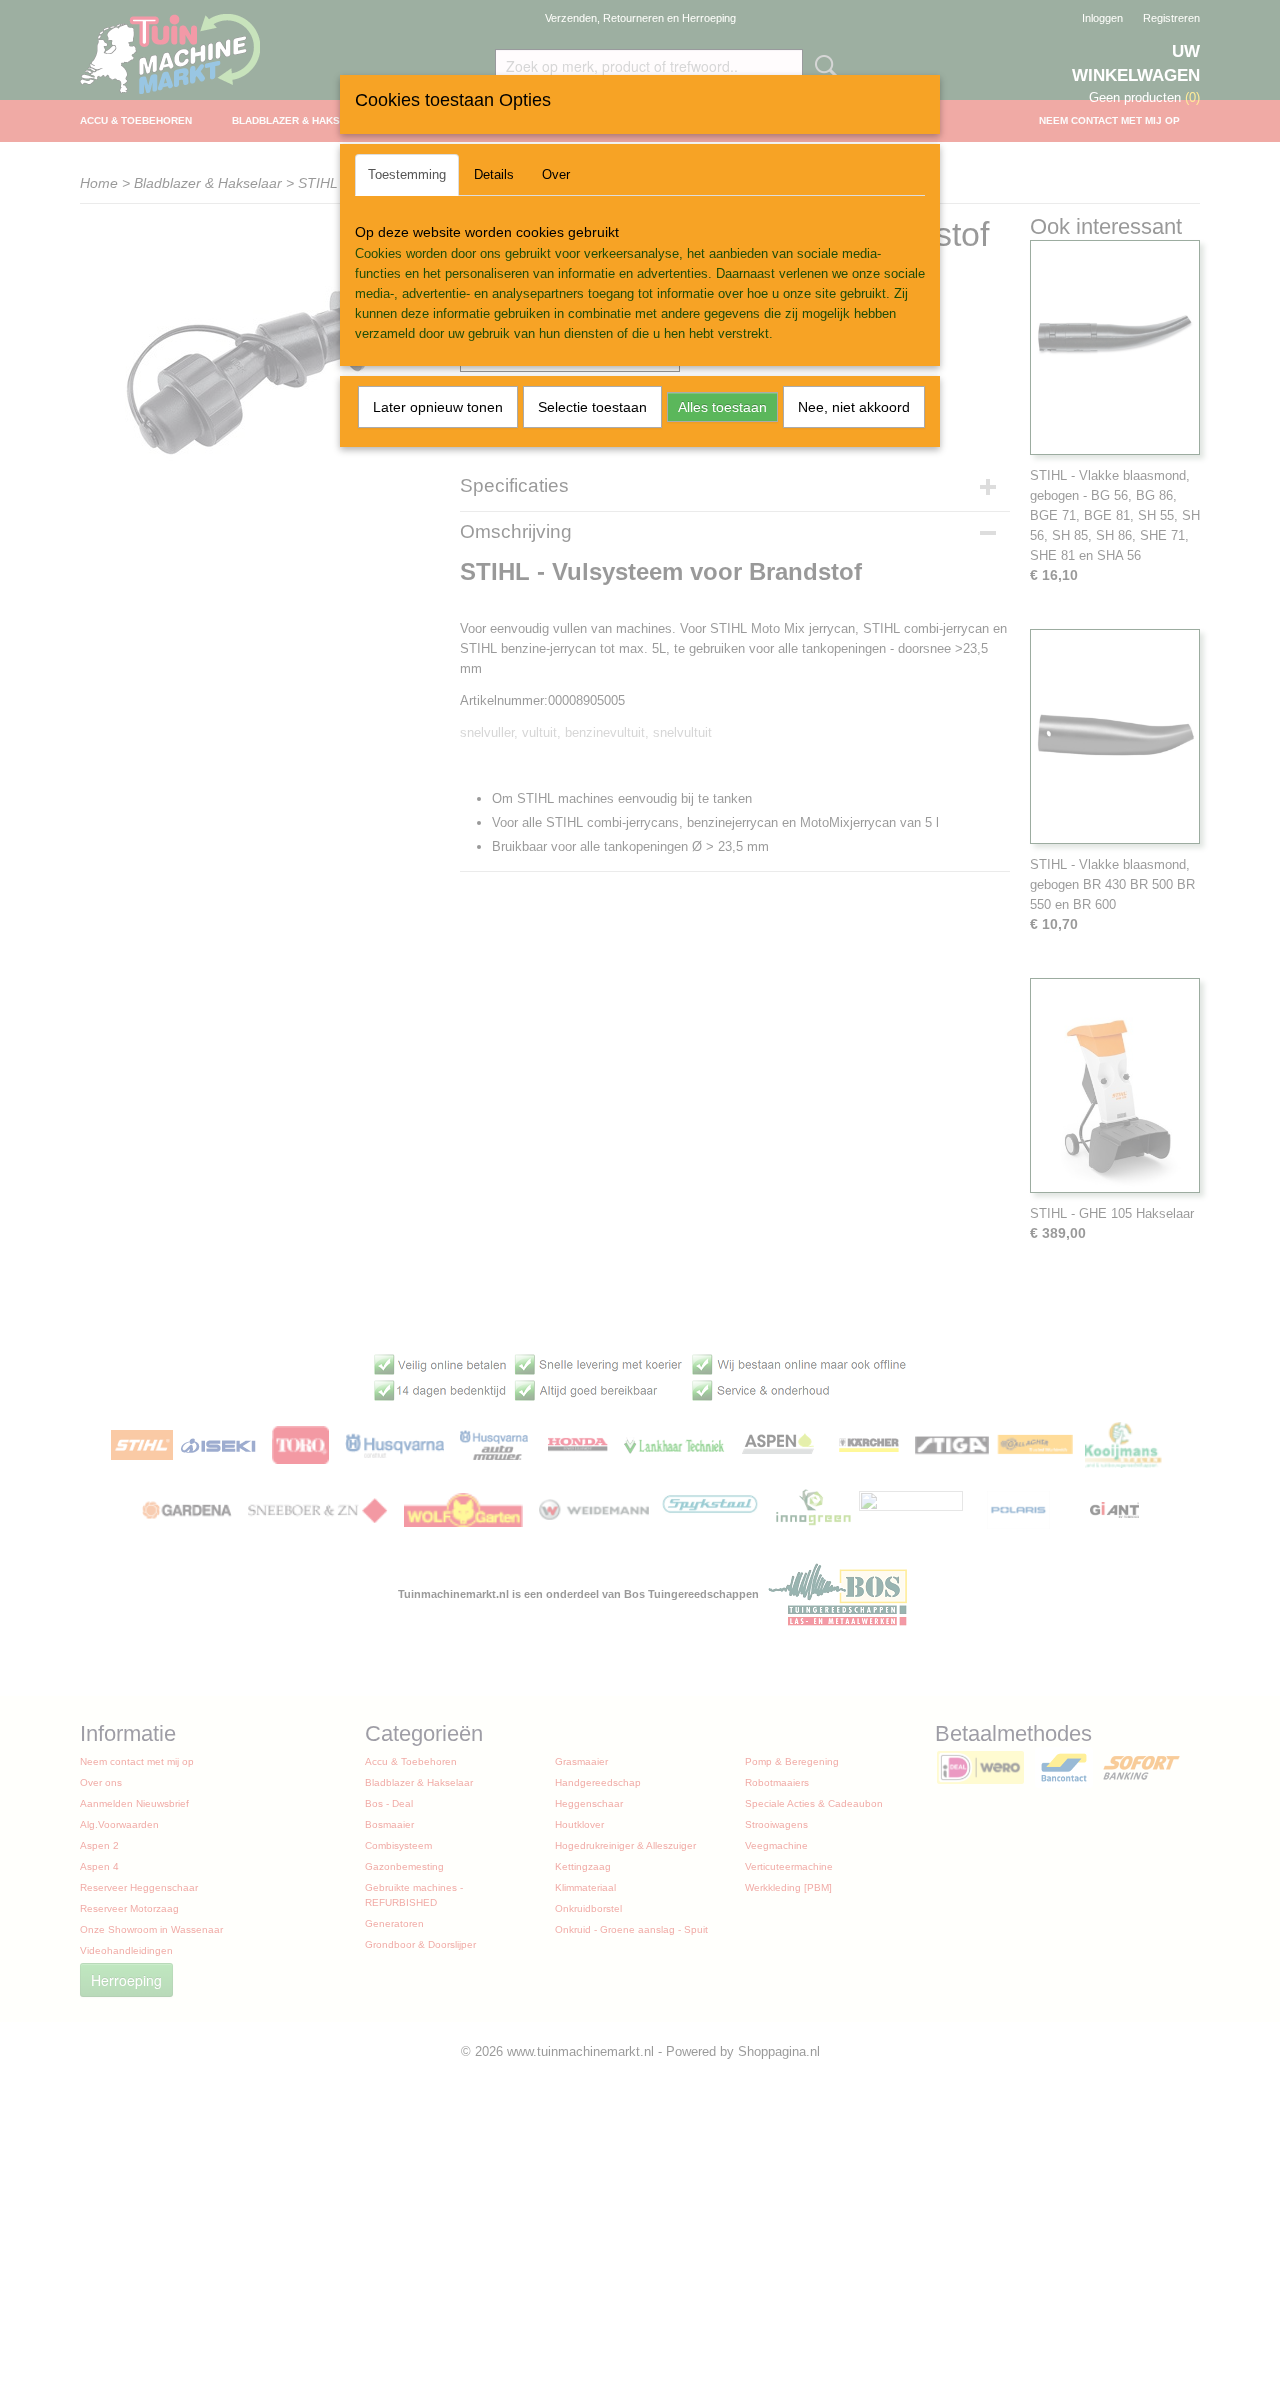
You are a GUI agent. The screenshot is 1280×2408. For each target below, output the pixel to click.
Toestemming (407, 174)
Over (556, 174)
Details (494, 174)
